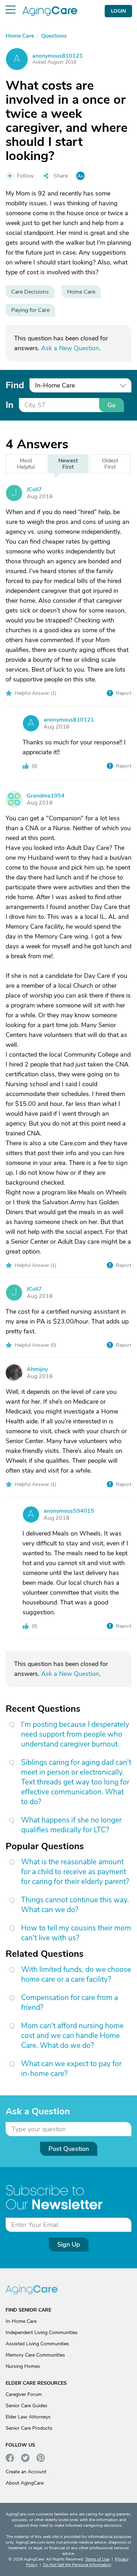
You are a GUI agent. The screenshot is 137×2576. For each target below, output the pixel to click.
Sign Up (69, 2244)
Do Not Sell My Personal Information (77, 2565)
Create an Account (26, 2472)
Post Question (69, 2149)
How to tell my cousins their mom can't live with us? (76, 1933)
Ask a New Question (70, 348)
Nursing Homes (23, 2366)
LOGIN (118, 11)
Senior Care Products (29, 2428)
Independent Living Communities (42, 2333)
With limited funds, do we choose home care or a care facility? (76, 1974)
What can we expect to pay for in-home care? (71, 2069)
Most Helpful (26, 464)
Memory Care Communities (35, 2355)
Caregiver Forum (24, 2394)
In (9, 405)
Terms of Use (97, 2559)
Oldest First (110, 464)
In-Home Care (21, 2321)
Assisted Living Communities (37, 2344)
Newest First (68, 464)
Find (15, 385)
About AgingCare (25, 2483)
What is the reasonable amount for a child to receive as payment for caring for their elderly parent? (75, 1872)
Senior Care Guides (27, 2406)
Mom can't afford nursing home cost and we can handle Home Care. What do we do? (72, 2036)
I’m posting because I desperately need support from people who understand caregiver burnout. (75, 1734)
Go (112, 405)
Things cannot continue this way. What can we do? (75, 1905)
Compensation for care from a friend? (70, 2003)
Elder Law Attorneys (28, 2417)
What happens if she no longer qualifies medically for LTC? (71, 1825)
